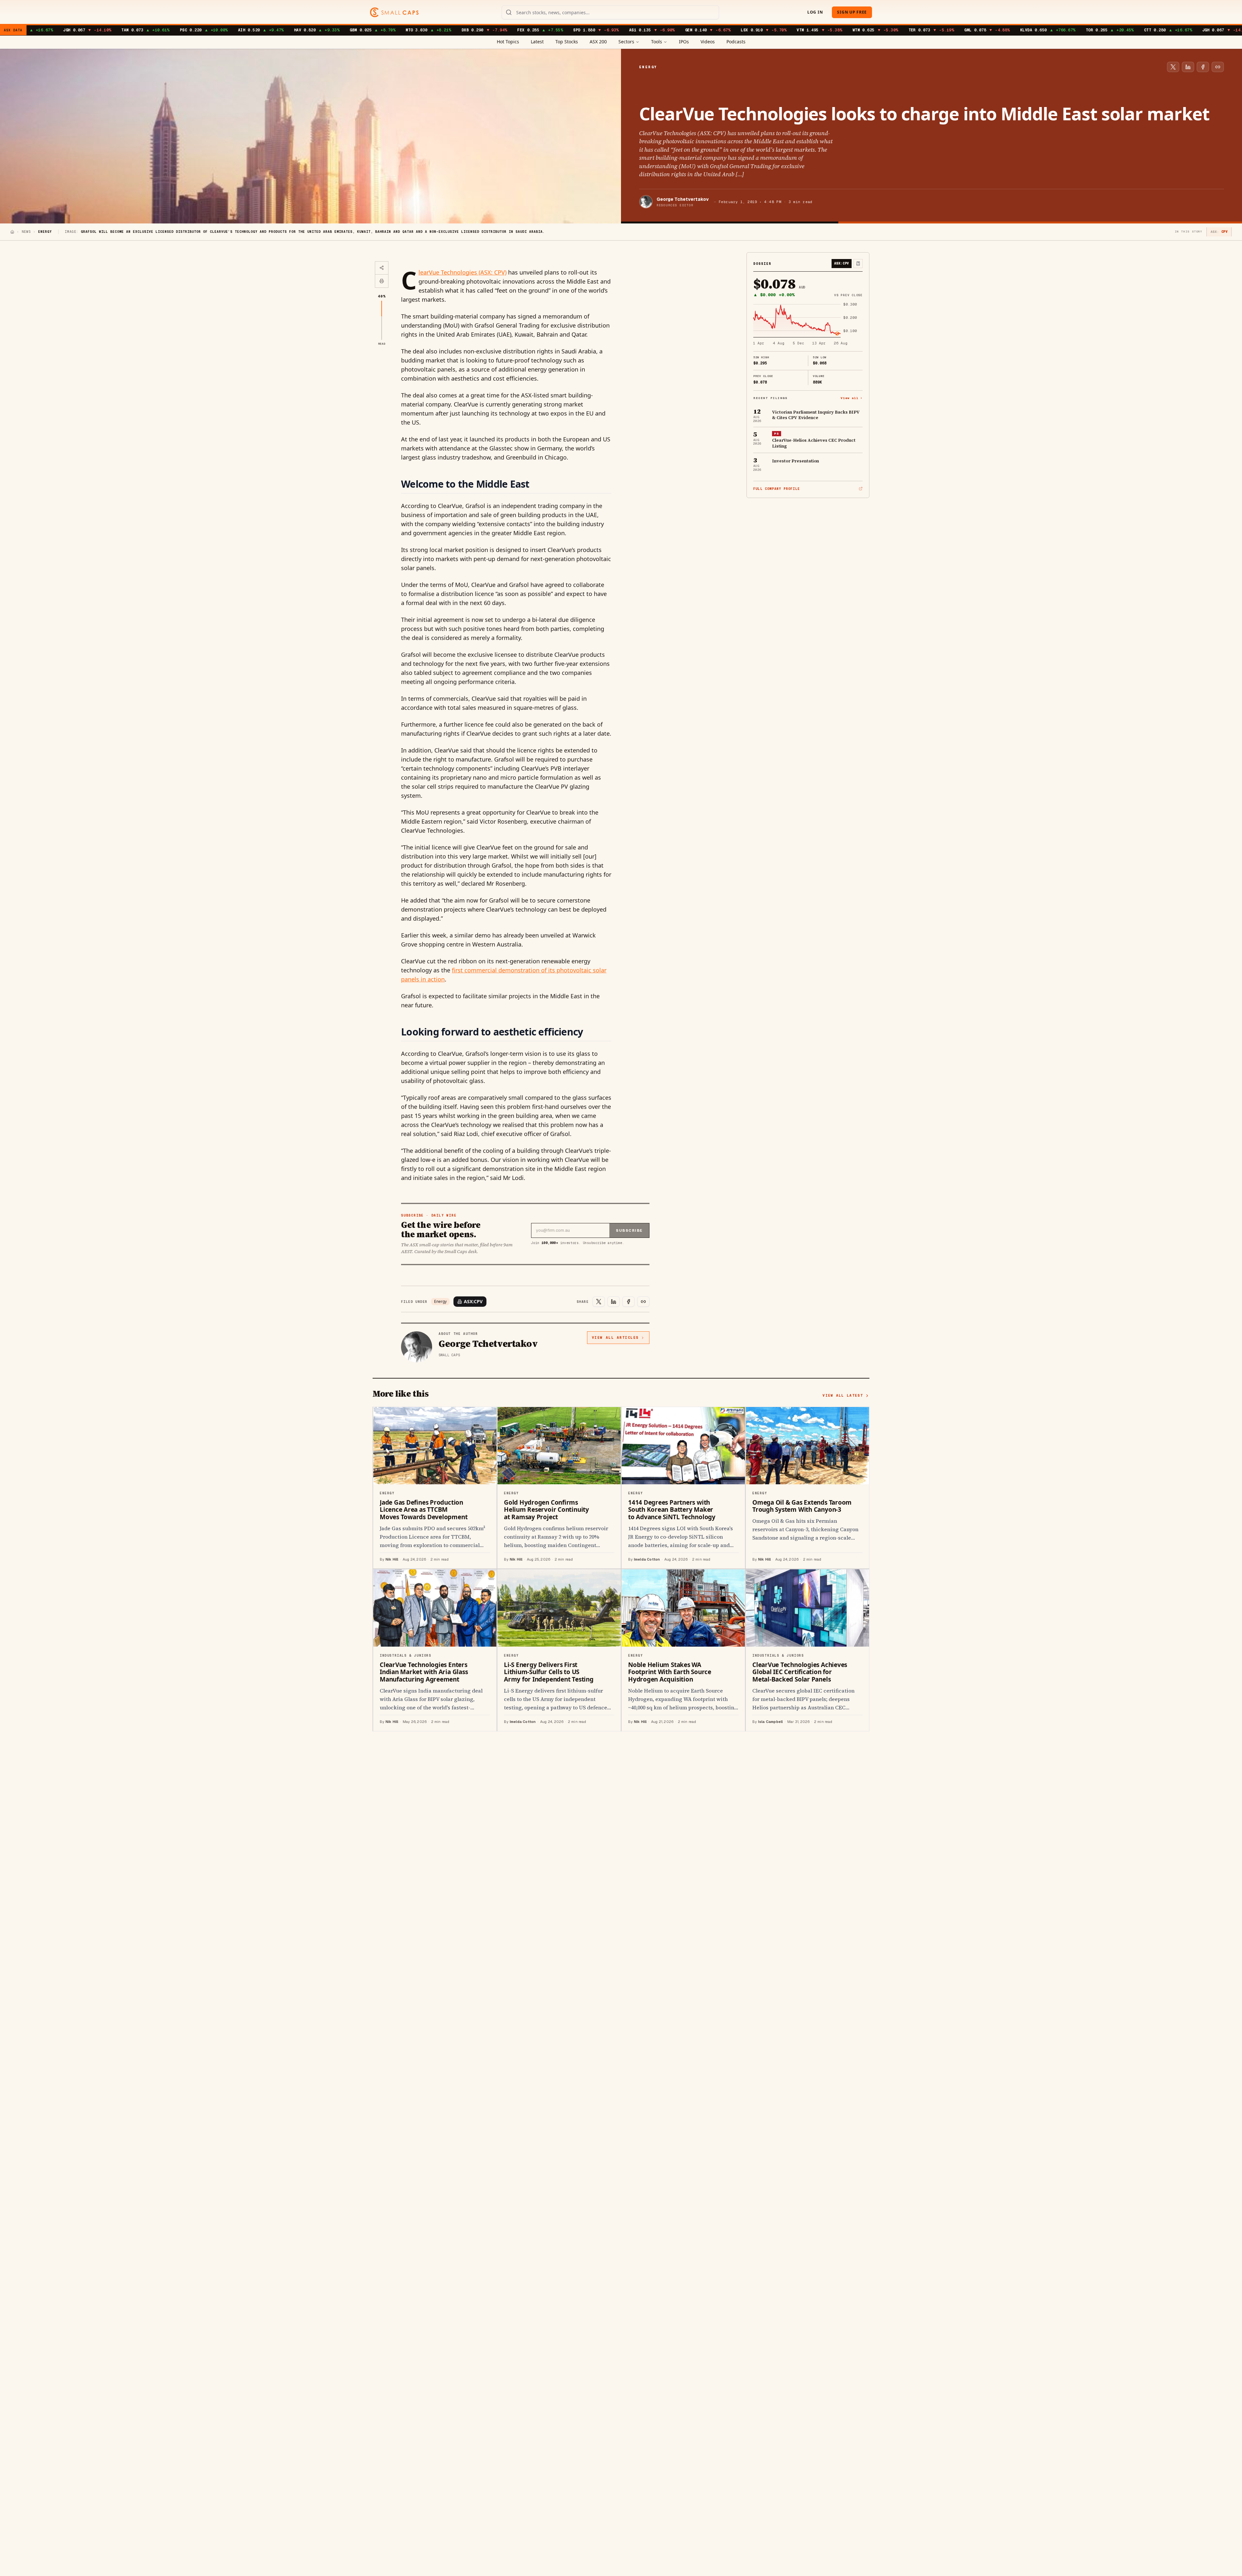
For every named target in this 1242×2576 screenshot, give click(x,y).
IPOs (684, 42)
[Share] (382, 268)
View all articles (615, 1337)
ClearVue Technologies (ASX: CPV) (463, 272)
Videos (708, 42)
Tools (657, 42)
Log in (815, 12)
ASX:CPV (473, 1301)
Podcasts (736, 42)
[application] (808, 324)
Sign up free (852, 12)
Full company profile (777, 489)
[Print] (382, 281)
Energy (440, 1302)
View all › (852, 398)
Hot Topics (508, 42)
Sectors (626, 42)
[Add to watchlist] (858, 264)
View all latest (843, 1395)
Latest (537, 42)
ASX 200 (598, 42)
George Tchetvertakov (683, 199)
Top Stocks (567, 42)
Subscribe (629, 1230)
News (26, 232)
